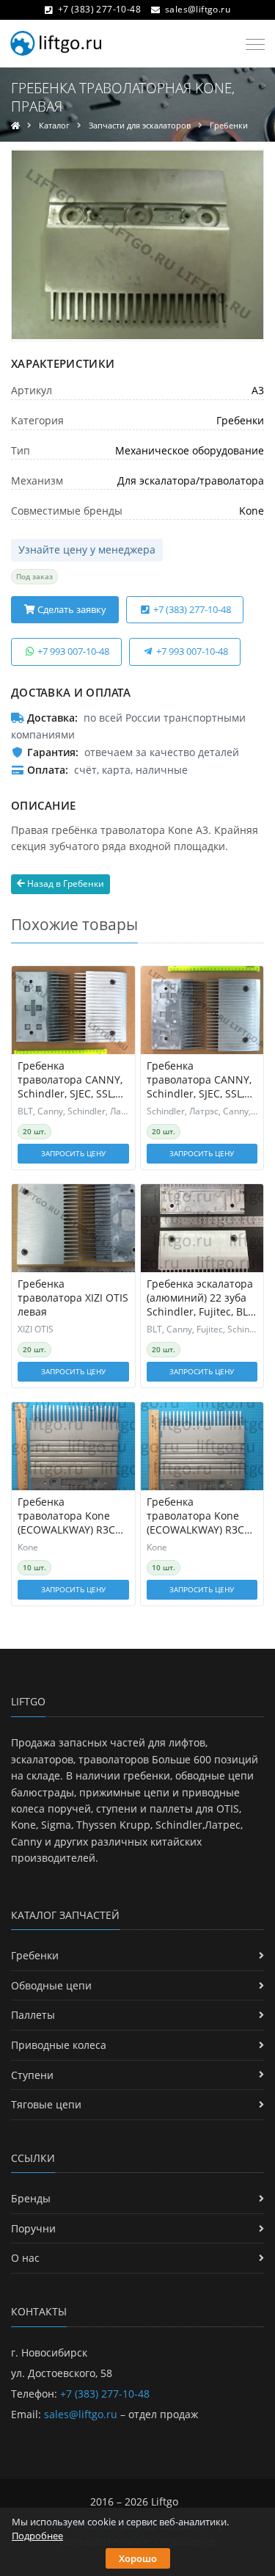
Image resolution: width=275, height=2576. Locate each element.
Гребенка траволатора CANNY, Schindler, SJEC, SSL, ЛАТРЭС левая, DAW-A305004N (70, 1080)
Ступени (32, 2075)
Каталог (54, 125)
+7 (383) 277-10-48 (99, 9)
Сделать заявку (71, 609)
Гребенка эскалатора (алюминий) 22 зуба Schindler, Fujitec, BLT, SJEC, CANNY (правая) (201, 1298)
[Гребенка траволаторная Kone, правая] (137, 245)
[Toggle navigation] (251, 45)
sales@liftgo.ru (198, 9)
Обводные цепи (51, 1985)
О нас (25, 2258)
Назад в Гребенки (65, 884)
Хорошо (138, 2558)
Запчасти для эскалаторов (140, 125)
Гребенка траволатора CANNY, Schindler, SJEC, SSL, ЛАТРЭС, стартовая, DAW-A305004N (199, 1080)
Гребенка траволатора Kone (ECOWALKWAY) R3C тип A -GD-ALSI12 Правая (66, 1516)
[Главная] (15, 125)
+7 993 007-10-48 (72, 651)
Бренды (31, 2198)
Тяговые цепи (46, 2104)
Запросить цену (73, 1153)
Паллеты (33, 2015)
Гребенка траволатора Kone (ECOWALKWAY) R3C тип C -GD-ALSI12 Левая (195, 1516)
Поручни (33, 2228)
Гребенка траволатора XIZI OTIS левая (73, 1298)
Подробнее (37, 2536)
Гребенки (229, 125)
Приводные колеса (59, 2045)
